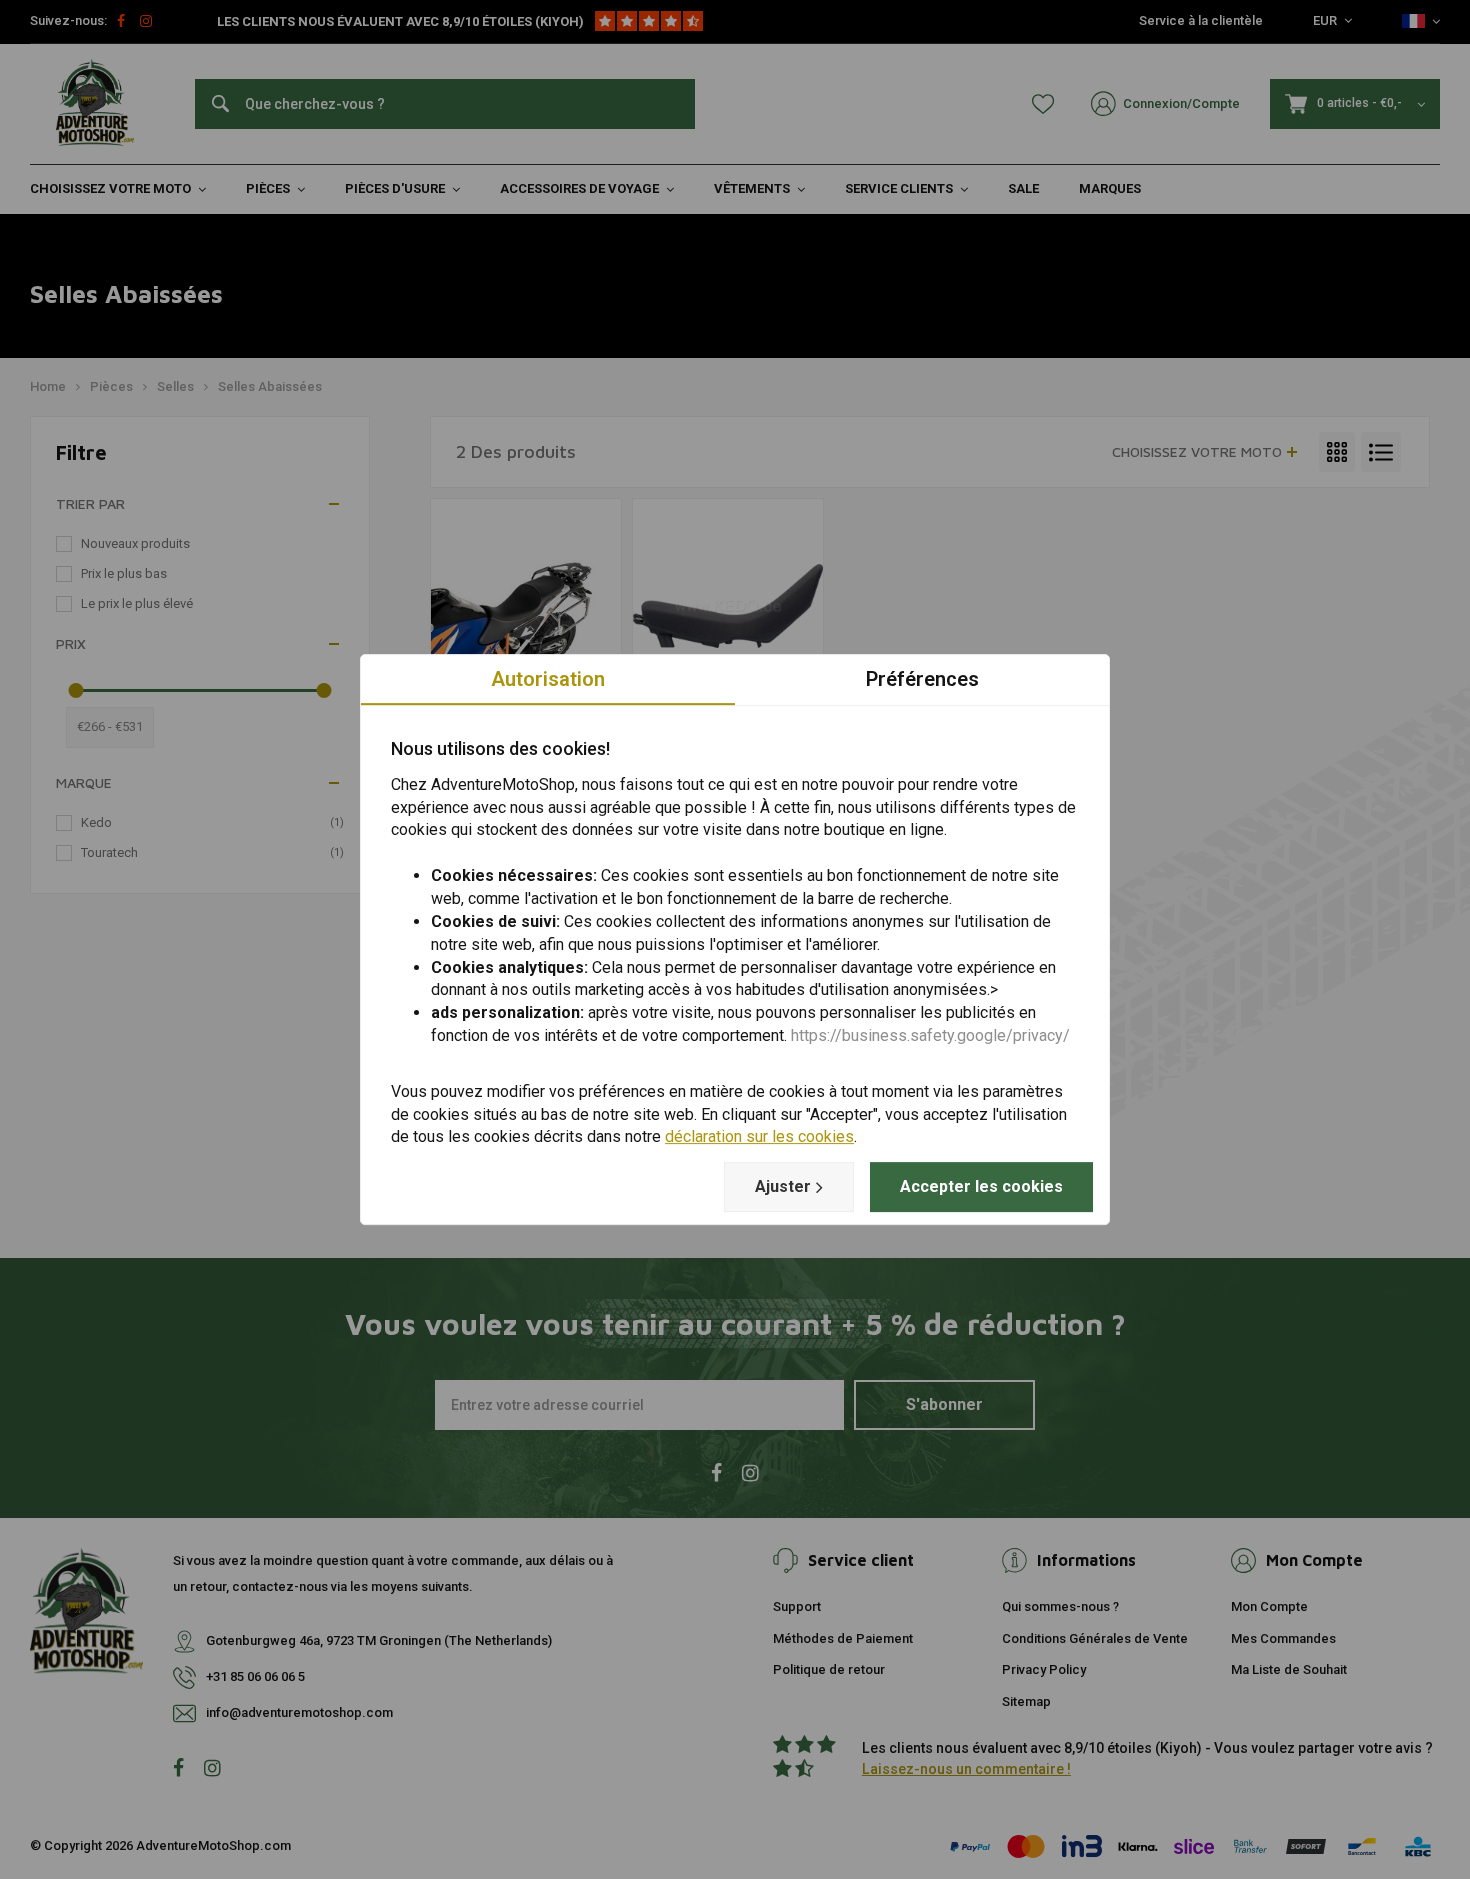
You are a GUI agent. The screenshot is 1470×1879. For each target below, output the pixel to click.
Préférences (922, 679)
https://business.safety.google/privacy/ (930, 1035)
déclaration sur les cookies (759, 1137)
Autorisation (548, 679)
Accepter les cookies (981, 1186)
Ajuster (783, 1186)
